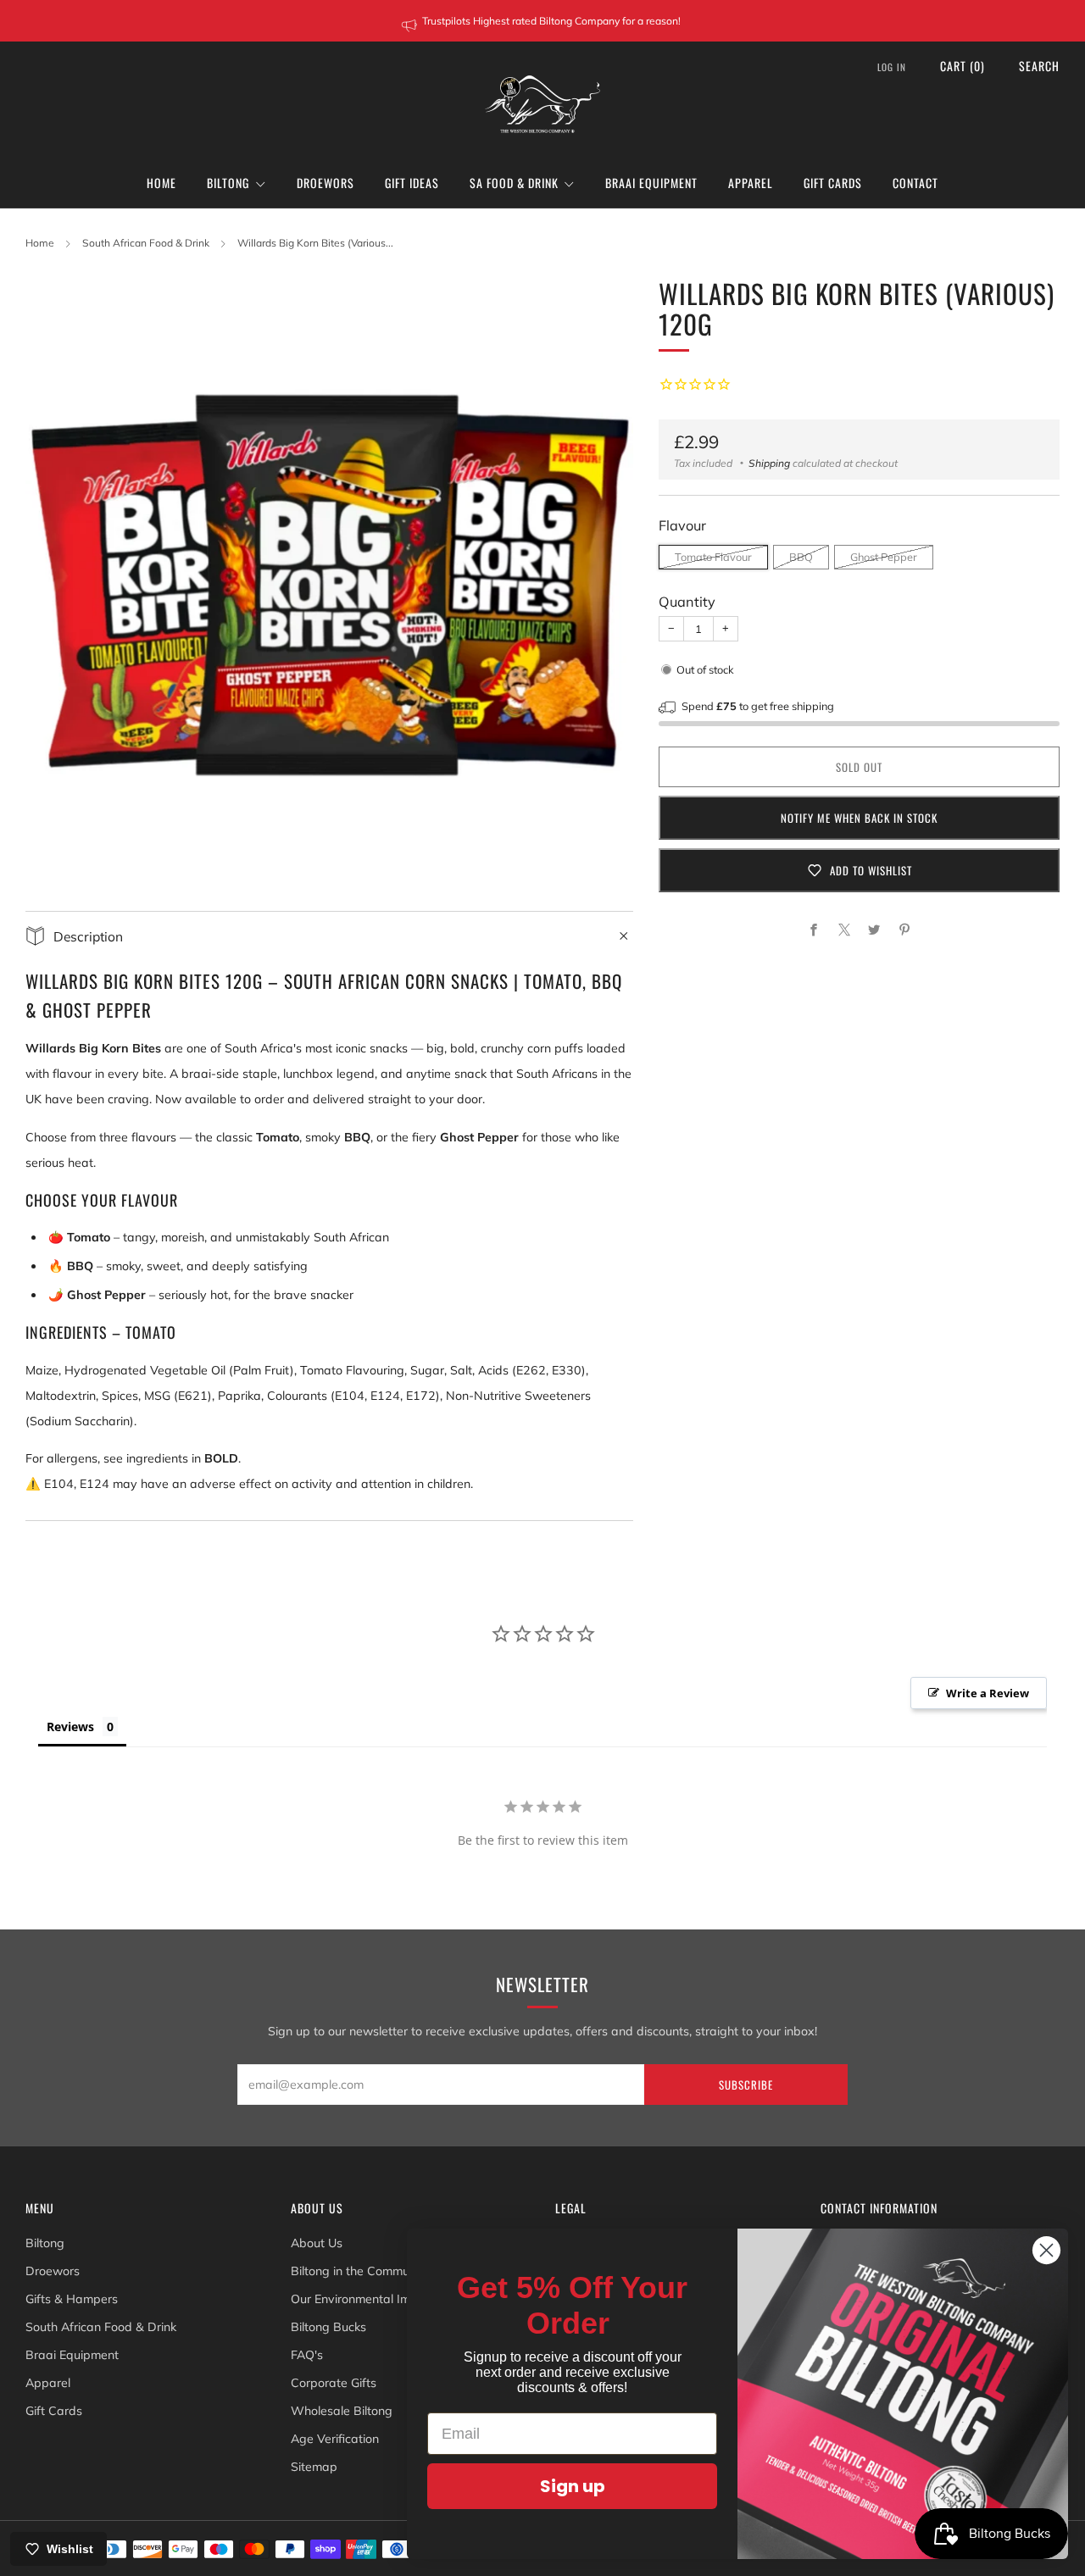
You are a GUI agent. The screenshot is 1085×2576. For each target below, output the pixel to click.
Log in (892, 67)
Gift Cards (833, 183)
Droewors (325, 183)
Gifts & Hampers (72, 2299)
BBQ (801, 557)
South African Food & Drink (146, 243)
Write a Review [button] (988, 1693)
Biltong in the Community (360, 2271)
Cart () (963, 66)
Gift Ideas (412, 183)
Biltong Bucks (328, 2327)
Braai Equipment (651, 183)
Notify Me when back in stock (859, 818)
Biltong (228, 183)
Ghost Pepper (884, 557)
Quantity (687, 602)
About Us (317, 2243)
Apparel (751, 183)
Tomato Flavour (713, 557)
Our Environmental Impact (363, 2299)
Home (161, 183)
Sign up (573, 2486)
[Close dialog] (1046, 2250)
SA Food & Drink (514, 183)
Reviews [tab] (70, 1727)
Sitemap (314, 2467)
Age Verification (335, 2439)
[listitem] (542, 21)
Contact (915, 183)
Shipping (769, 463)
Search (1039, 66)
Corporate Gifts (334, 2383)
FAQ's (307, 2355)
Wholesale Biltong (342, 2411)
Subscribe (746, 2085)
